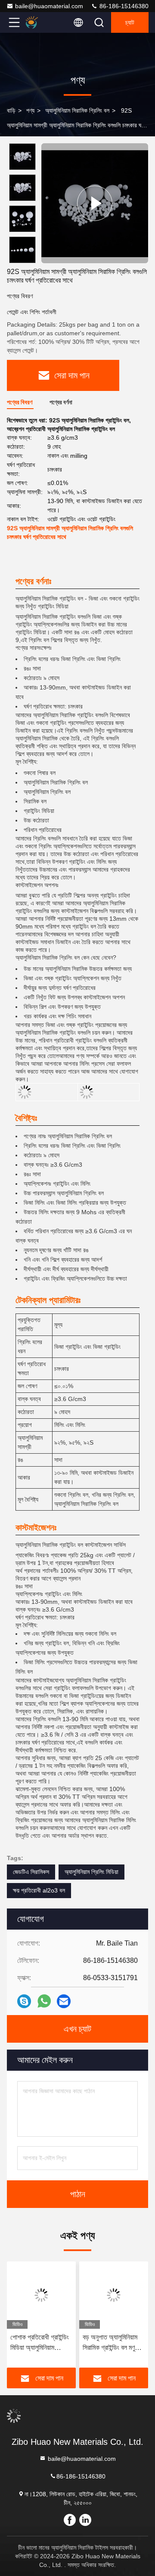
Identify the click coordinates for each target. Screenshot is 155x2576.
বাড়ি (11, 110)
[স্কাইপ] (24, 2001)
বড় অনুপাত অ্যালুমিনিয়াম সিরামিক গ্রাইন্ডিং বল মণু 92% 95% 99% (110, 2343)
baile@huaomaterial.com (49, 6)
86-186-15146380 (123, 6)
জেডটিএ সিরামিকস (31, 1872)
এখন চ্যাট (77, 2029)
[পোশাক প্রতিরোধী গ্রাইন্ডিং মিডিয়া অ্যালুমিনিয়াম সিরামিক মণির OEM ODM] (41, 2295)
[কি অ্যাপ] (44, 2001)
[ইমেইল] (64, 2001)
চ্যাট (130, 22)
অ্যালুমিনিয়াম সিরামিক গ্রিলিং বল (77, 110)
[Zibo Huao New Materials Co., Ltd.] (43, 22)
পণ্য (30, 110)
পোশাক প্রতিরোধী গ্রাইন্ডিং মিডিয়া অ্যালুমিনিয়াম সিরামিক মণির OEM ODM (40, 2343)
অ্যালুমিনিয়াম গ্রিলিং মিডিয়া (91, 1872)
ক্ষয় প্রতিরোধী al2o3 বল (39, 1890)
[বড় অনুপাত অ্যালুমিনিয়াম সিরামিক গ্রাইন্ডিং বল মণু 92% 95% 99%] (114, 2295)
